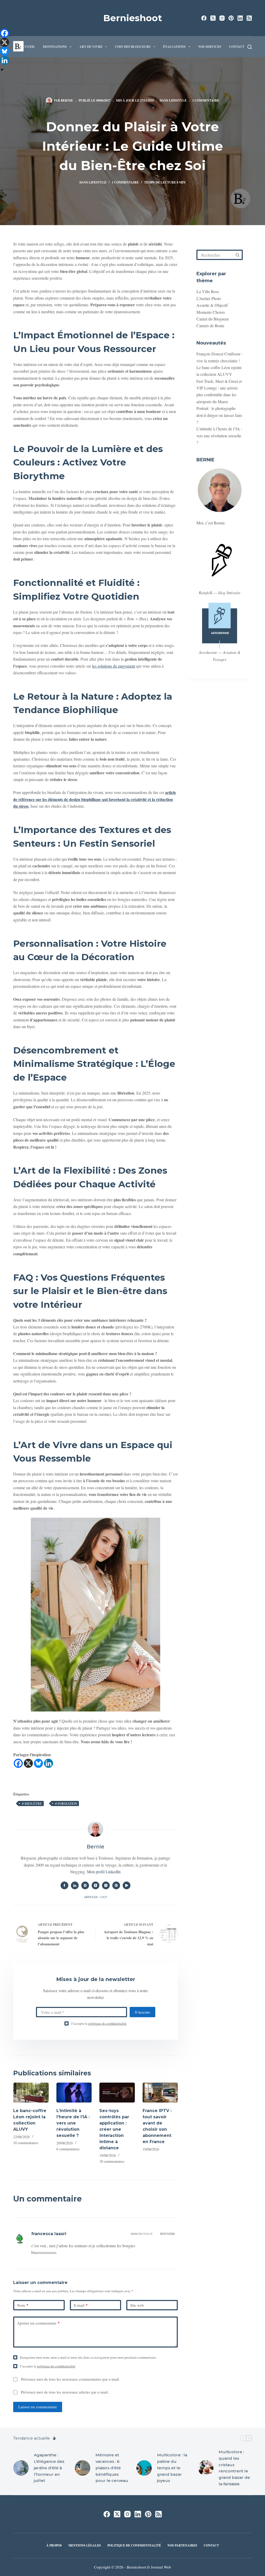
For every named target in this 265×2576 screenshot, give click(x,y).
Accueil (28, 47)
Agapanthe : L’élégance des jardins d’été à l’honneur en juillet (49, 2468)
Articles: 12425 (95, 1897)
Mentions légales (85, 2546)
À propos (54, 2546)
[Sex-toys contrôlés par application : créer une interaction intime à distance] (117, 2093)
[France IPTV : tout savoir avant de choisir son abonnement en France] (160, 2093)
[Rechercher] (250, 47)
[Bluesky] (38, 1763)
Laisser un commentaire (38, 2407)
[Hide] (2, 70)
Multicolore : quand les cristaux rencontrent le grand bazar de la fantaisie (234, 2468)
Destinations (55, 47)
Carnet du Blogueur (213, 319)
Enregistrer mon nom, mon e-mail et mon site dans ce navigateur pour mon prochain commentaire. (88, 2357)
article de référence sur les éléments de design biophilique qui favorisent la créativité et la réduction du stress (95, 799)
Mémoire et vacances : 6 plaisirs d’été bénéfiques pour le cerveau (112, 2468)
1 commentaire (206, 100)
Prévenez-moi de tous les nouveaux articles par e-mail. (65, 2392)
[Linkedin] (49, 1763)
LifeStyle (178, 100)
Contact (237, 47)
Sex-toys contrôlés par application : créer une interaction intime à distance (114, 2129)
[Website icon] (85, 1885)
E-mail (81, 2305)
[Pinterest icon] (116, 1885)
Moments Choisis (211, 312)
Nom (23, 2305)
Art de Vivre (91, 47)
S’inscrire (142, 2012)
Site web (137, 2305)
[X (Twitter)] (213, 18)
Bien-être (32, 1803)
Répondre (168, 2234)
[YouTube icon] (127, 1885)
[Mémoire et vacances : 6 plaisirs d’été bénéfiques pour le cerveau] (83, 2468)
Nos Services (210, 47)
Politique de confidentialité (134, 2546)
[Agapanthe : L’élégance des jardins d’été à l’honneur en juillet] (21, 2468)
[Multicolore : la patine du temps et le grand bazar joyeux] (144, 2468)
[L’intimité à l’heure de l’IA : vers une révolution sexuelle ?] (74, 2093)
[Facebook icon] (64, 1885)
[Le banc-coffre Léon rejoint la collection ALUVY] (31, 2093)
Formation (66, 1803)
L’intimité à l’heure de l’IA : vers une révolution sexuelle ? (73, 2123)
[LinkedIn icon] (75, 1885)
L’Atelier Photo (209, 298)
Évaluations (174, 47)
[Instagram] (222, 18)
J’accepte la (99, 2023)
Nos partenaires (182, 2546)
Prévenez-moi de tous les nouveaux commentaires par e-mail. (70, 2379)
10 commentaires (26, 2143)
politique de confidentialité (107, 2023)
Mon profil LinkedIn (104, 1872)
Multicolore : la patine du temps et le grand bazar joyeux (172, 2468)
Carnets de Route (210, 326)
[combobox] (215, 255)
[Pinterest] (231, 18)
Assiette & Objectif (212, 305)
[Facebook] (204, 18)
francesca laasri (49, 2234)
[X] (28, 1763)
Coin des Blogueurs (133, 47)
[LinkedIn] (240, 18)
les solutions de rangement (114, 666)
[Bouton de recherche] (238, 255)
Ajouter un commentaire (38, 2323)
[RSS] (249, 18)
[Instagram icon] (106, 1885)
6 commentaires (68, 2149)
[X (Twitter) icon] (95, 1885)
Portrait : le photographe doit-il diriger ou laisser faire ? (219, 415)
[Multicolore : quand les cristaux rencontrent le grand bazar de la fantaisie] (206, 2468)
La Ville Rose (208, 291)
